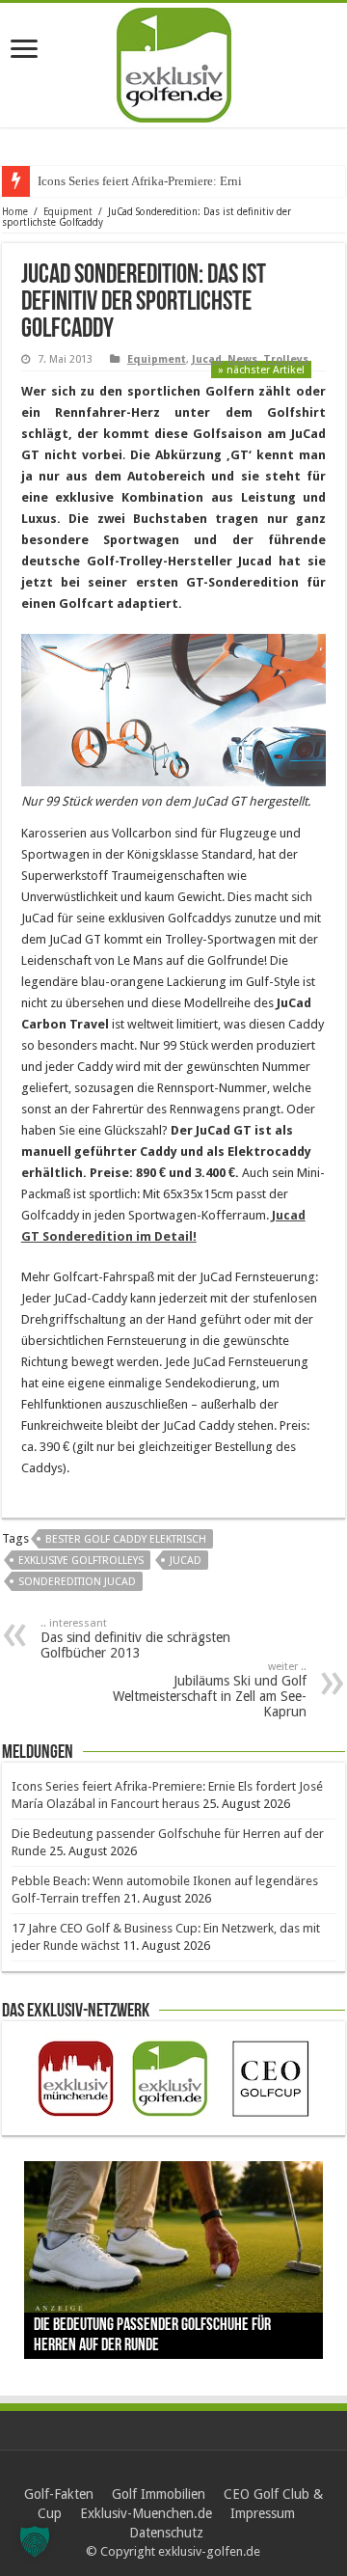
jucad (186, 1561)
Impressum (263, 2513)
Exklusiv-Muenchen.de (146, 2513)
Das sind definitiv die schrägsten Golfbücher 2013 (135, 1639)
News (242, 359)
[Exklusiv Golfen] (174, 62)
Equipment (68, 212)
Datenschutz (166, 2533)
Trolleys (286, 359)
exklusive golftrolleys (81, 1561)
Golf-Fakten (59, 2494)
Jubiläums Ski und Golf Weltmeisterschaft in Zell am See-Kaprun (210, 1690)
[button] (35, 2541)
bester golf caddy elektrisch (126, 1539)
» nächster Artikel (261, 370)
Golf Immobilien (159, 2494)
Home (15, 212)
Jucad (207, 359)
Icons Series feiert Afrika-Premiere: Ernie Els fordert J (175, 181)
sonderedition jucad (77, 1582)
